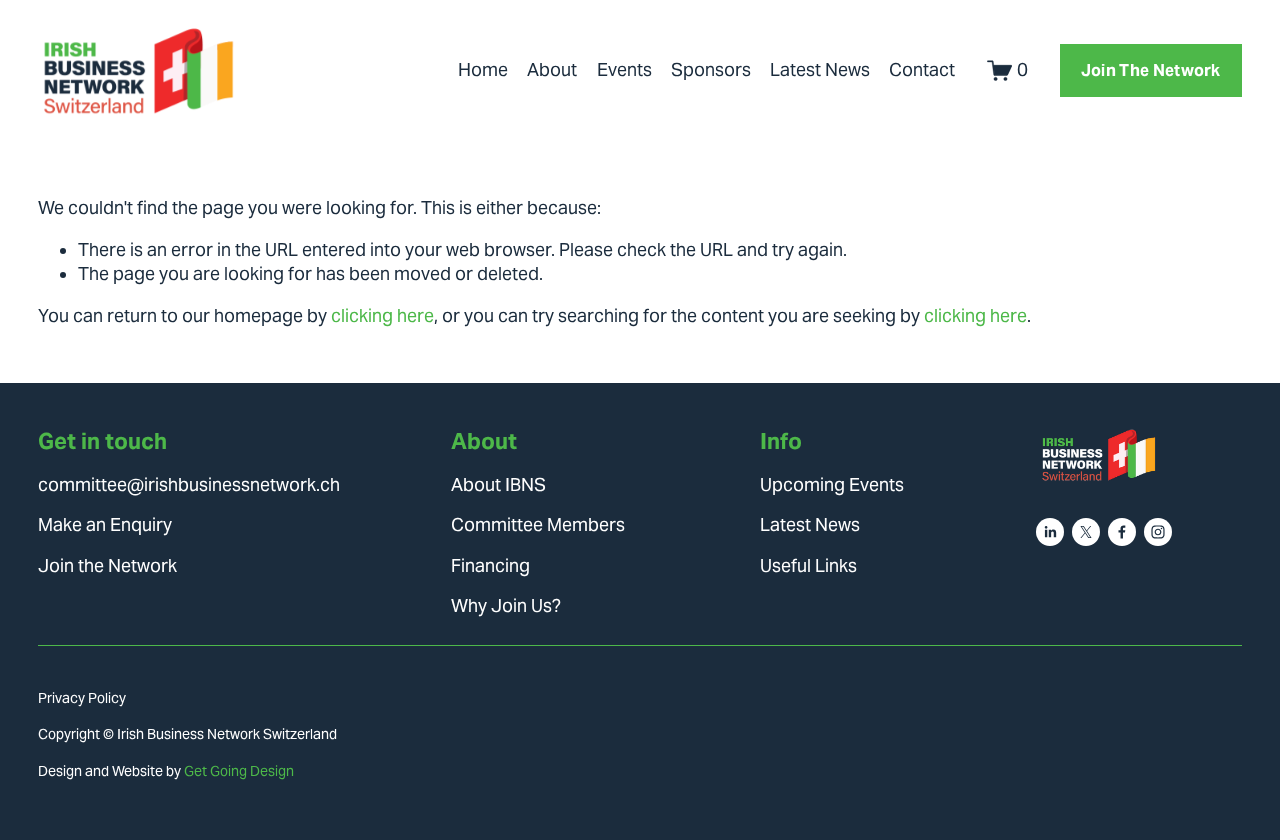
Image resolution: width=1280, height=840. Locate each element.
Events (624, 70)
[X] (1086, 532)
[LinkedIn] (1050, 532)
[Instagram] (1158, 532)
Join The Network (1151, 70)
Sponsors (711, 70)
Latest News (820, 70)
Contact (922, 70)
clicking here (382, 316)
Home (483, 70)
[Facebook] (1122, 532)
